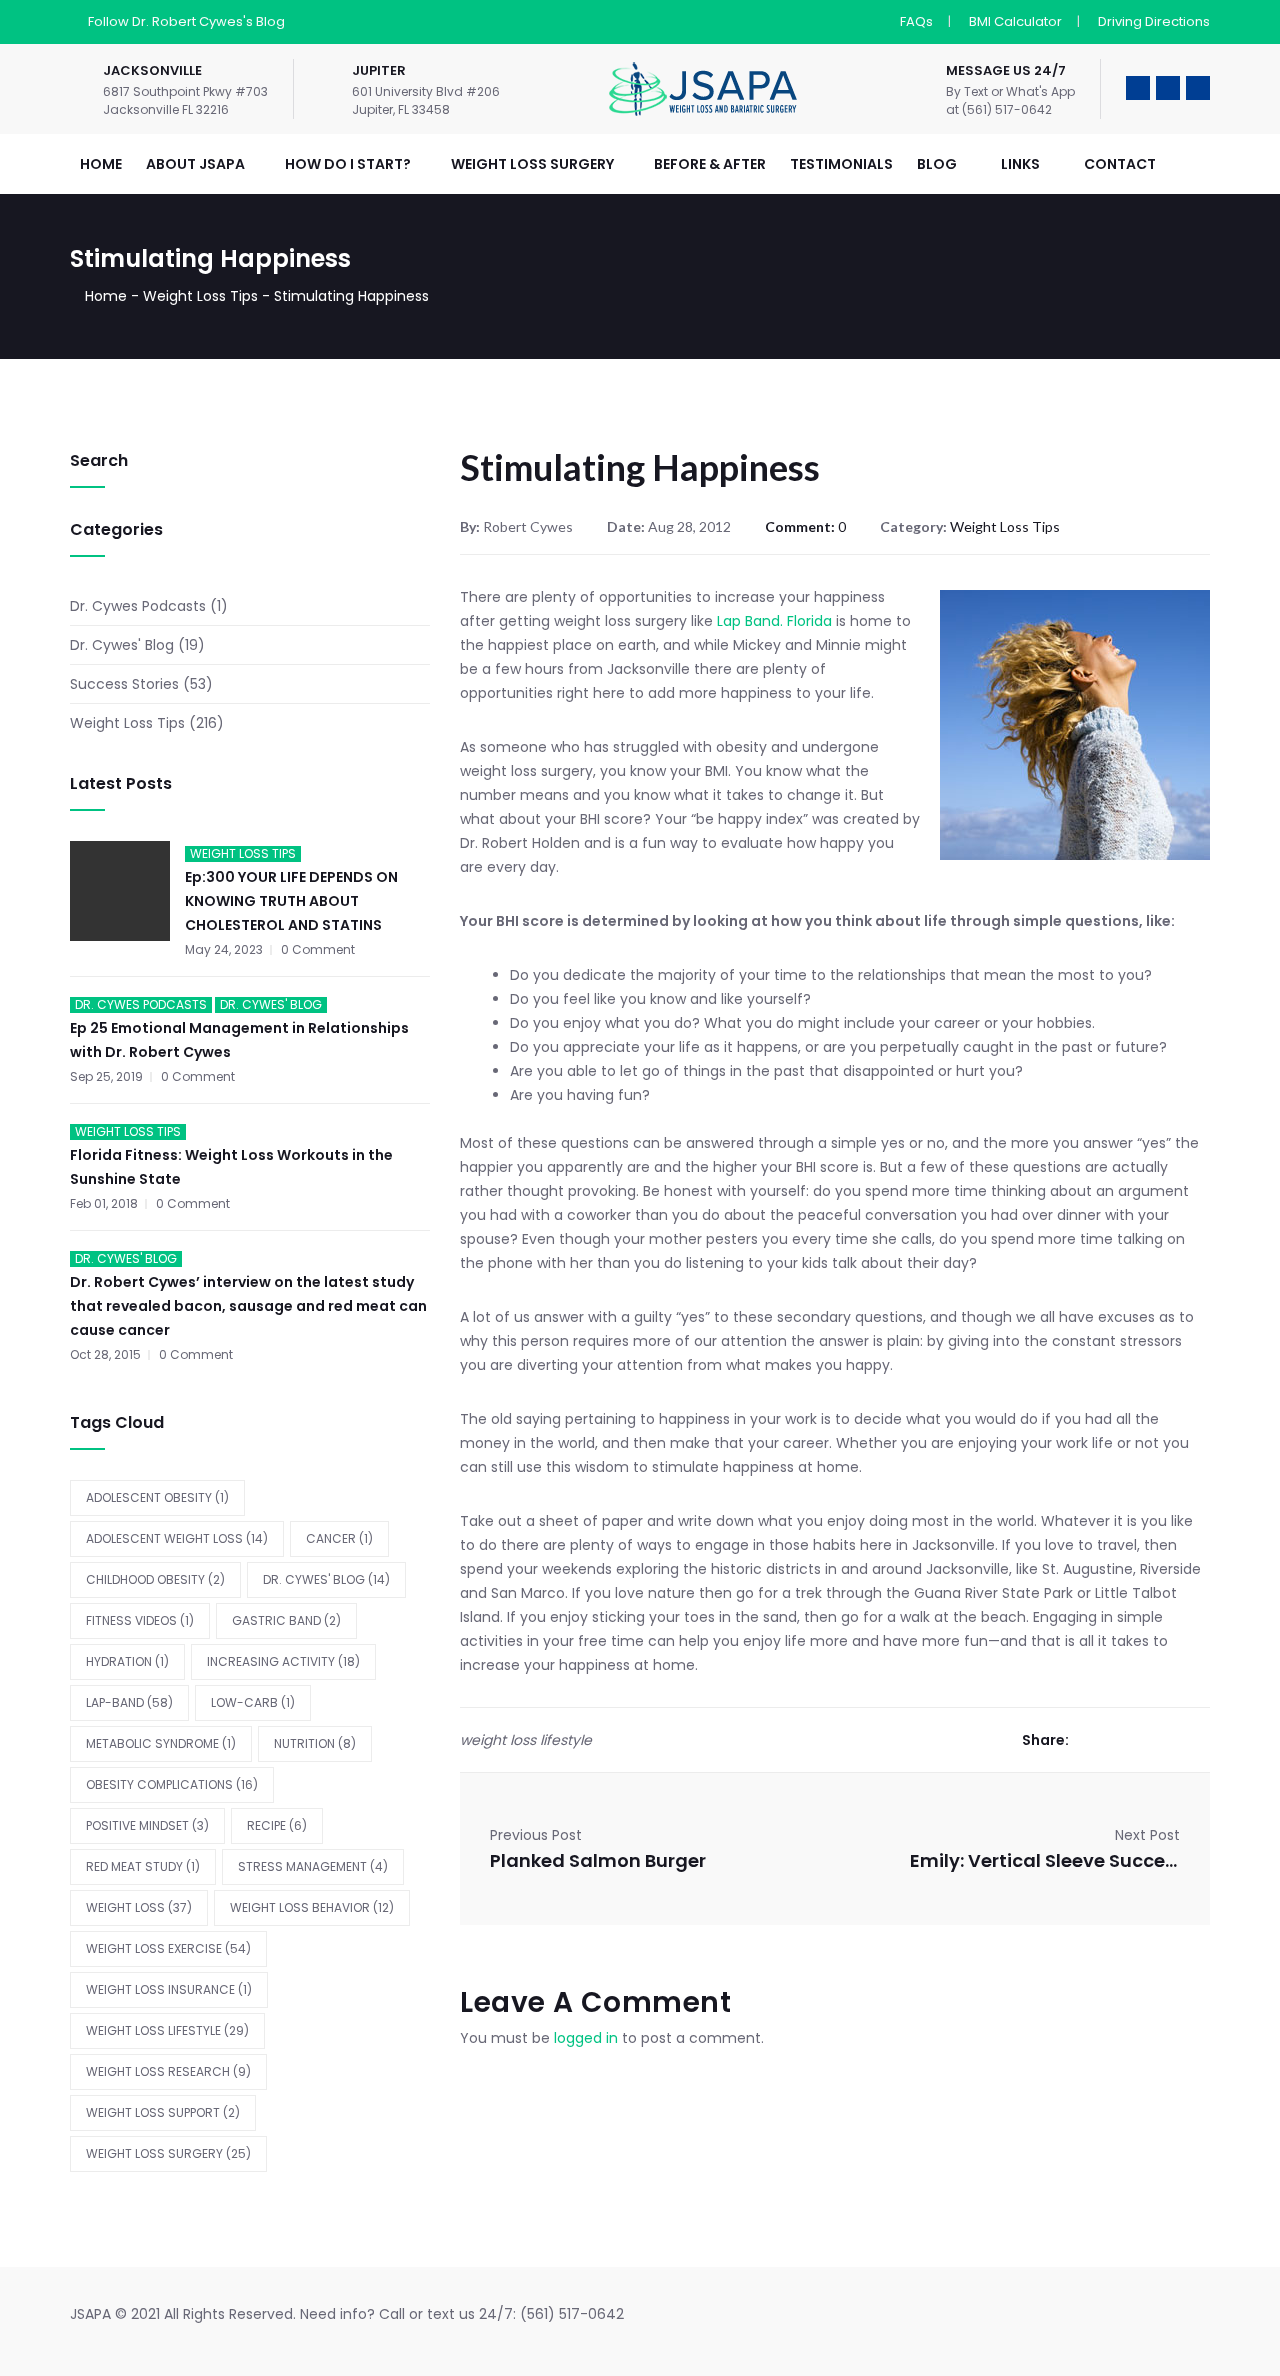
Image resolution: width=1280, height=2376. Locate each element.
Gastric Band (286, 1620)
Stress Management (313, 1866)
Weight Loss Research (168, 2071)
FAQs (916, 21)
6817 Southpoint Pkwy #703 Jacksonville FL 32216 (185, 100)
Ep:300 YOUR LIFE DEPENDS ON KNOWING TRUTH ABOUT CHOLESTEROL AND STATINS (291, 901)
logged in (586, 2038)
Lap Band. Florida (776, 621)
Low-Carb (253, 1702)
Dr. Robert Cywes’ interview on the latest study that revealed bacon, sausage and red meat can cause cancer (248, 1306)
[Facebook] (1084, 1740)
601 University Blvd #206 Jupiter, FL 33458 (426, 100)
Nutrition (315, 1743)
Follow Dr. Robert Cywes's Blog (186, 21)
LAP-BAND (129, 1702)
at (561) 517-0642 (999, 109)
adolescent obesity (157, 1497)
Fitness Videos (140, 1620)
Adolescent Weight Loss (177, 1538)
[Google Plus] (1144, 1740)
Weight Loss (139, 1907)
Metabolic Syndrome (161, 1743)
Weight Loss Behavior (312, 1907)
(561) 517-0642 (572, 2314)
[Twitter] (1114, 1740)
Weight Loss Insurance (169, 1989)
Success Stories (124, 684)
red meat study (143, 1866)
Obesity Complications (172, 1784)
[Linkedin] (1174, 1740)
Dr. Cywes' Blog (122, 645)
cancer (339, 1538)
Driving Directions (1154, 21)
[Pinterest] (1204, 1740)
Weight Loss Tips (200, 296)
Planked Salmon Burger (598, 1860)
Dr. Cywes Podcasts (138, 606)
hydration (127, 1661)
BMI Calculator (1015, 21)
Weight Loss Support (163, 2112)
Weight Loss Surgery (168, 2153)
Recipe (277, 1825)
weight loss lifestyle (167, 2030)
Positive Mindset (147, 1825)
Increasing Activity (283, 1661)
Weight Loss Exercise (168, 1948)
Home (106, 296)
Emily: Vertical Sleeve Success (1045, 1860)
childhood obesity (155, 1579)
